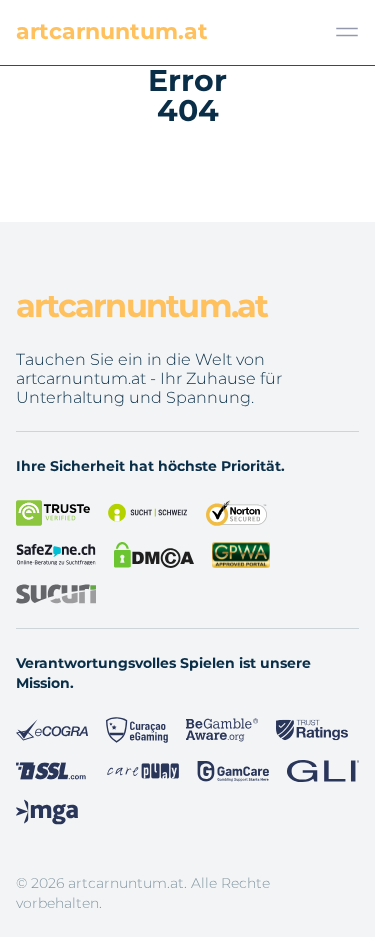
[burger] (347, 32)
